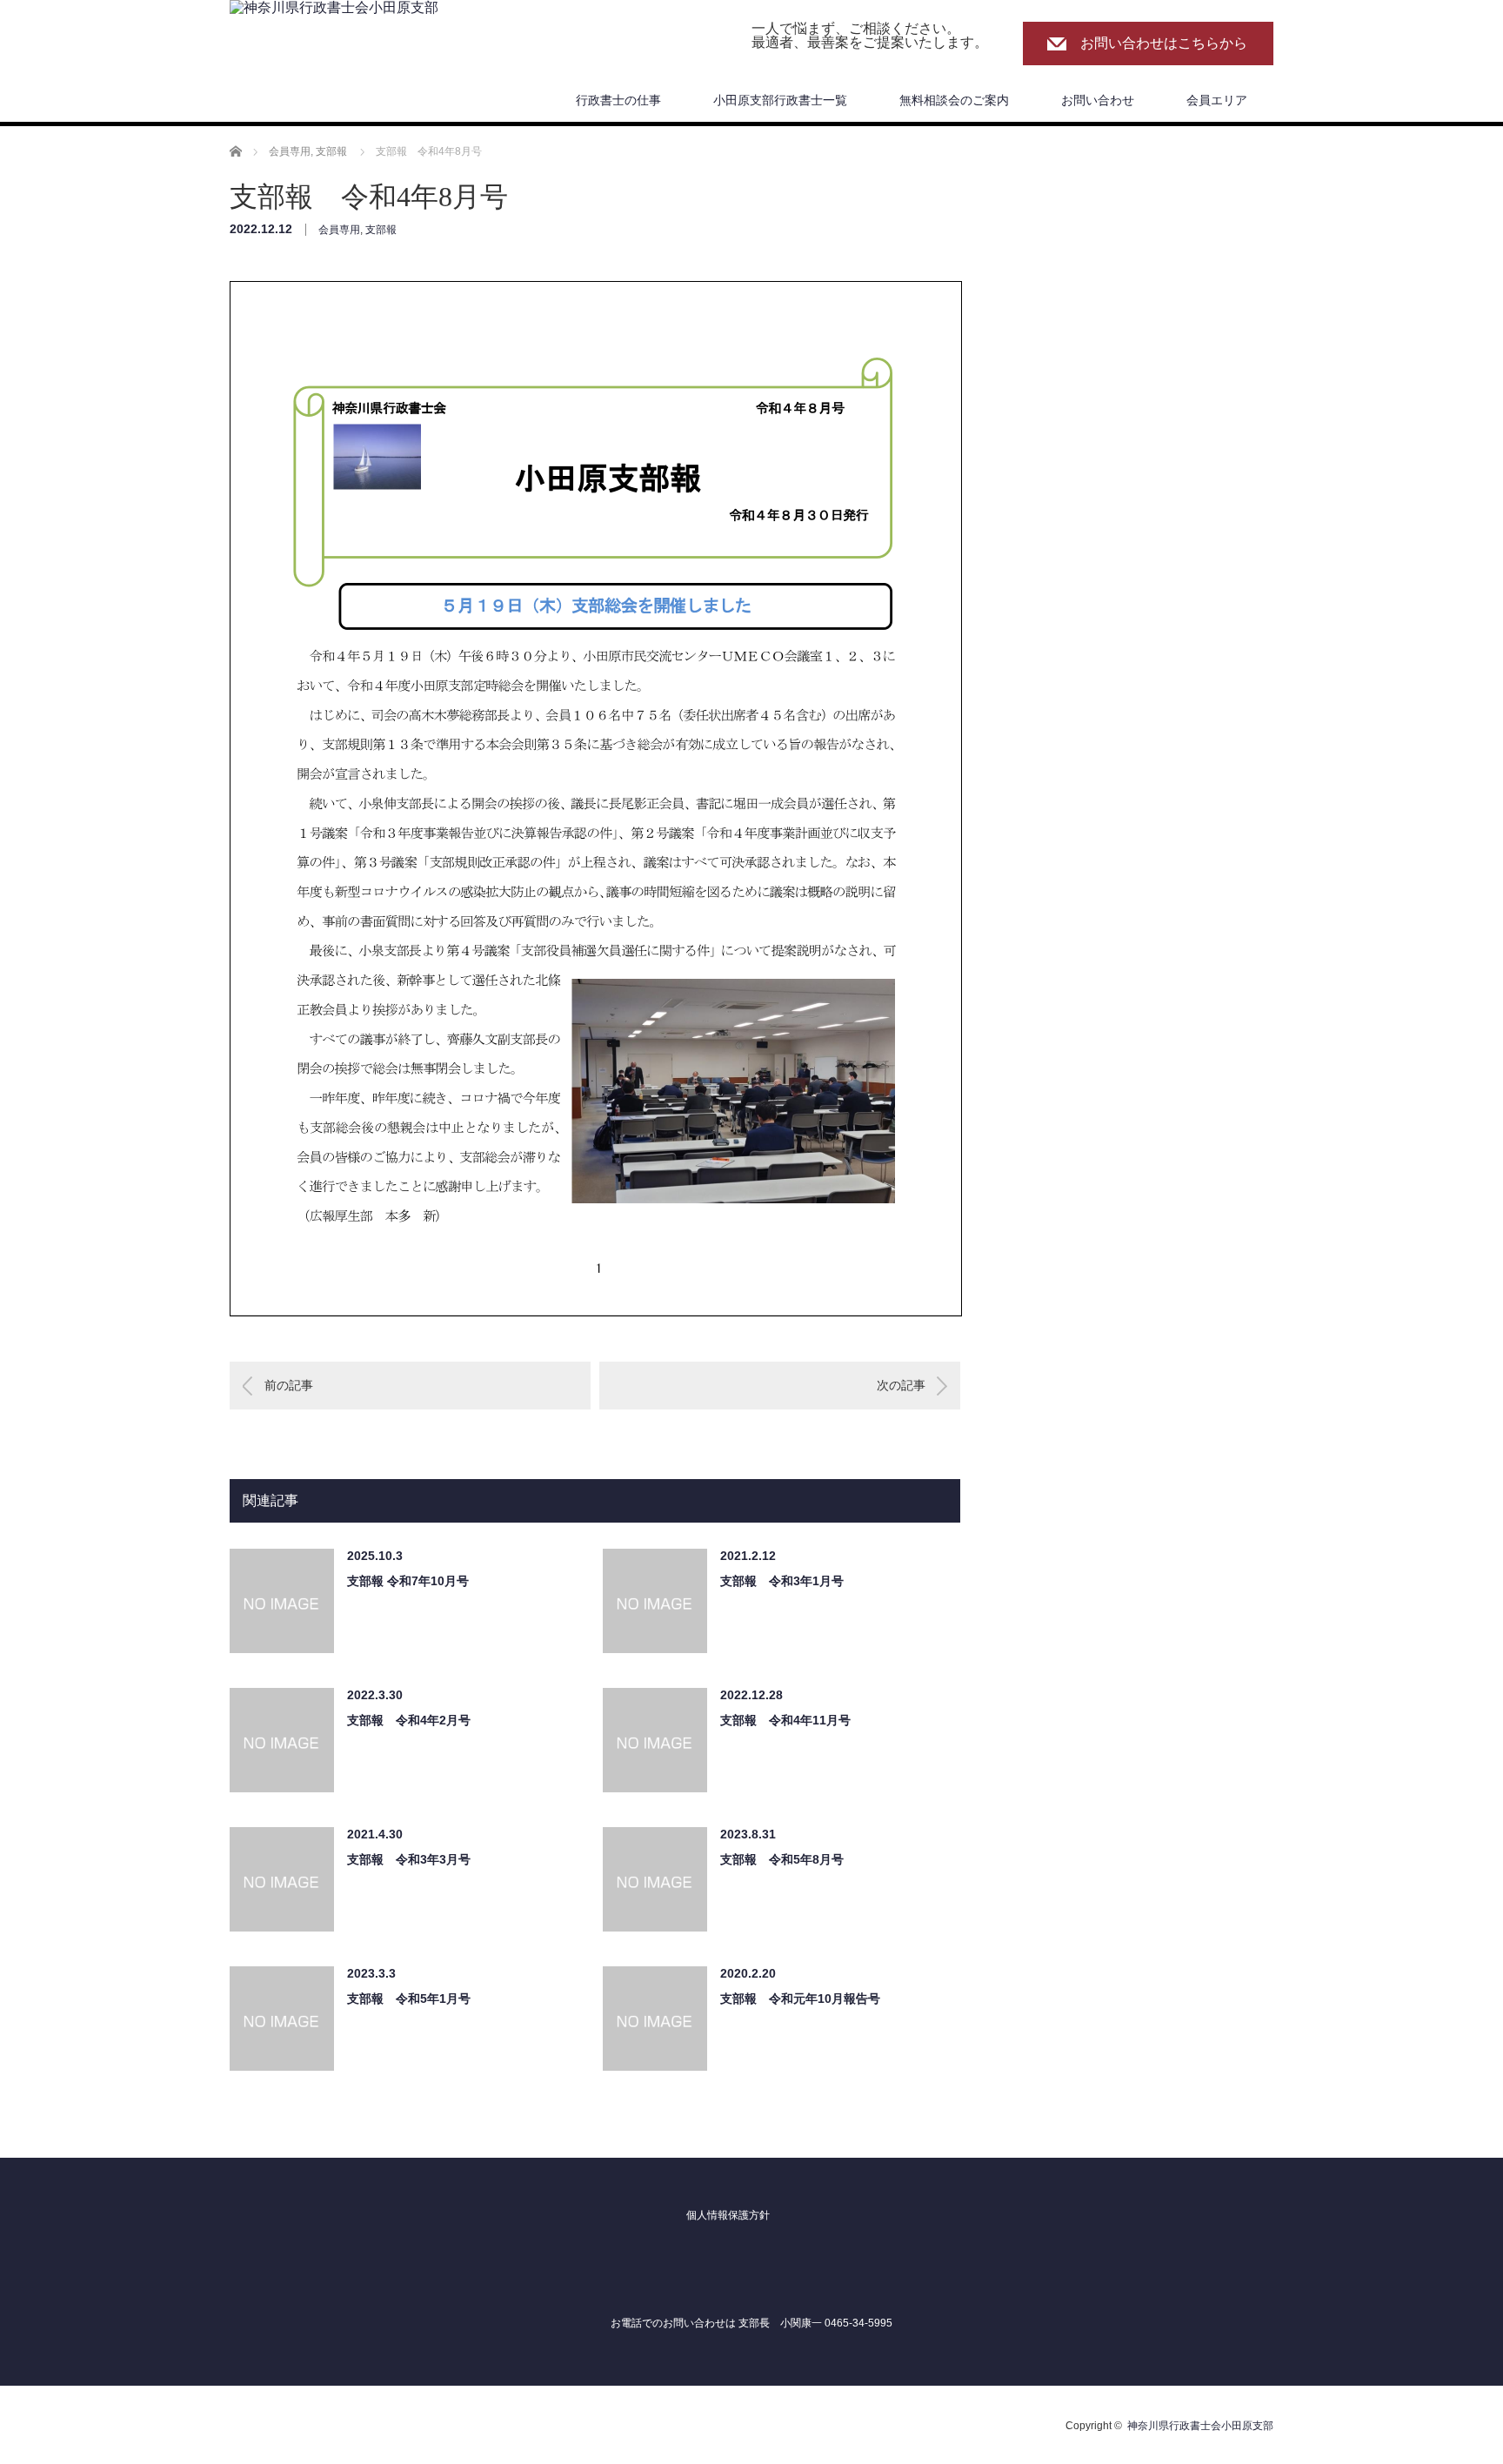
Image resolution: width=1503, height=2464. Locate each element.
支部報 (381, 230)
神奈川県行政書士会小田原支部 (1200, 2426)
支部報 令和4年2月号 (409, 1720)
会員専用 (339, 230)
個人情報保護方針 (728, 2215)
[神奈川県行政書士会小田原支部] (334, 8)
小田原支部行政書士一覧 (780, 100)
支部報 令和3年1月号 (782, 1581)
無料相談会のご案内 (954, 100)
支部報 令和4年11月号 (785, 1720)
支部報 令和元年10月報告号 (800, 1999)
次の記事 (901, 1385)
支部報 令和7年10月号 (408, 1581)
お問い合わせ (1098, 100)
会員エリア (1217, 100)
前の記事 (289, 1385)
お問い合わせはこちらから (1164, 43)
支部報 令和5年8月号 (782, 1859)
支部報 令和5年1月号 (409, 1999)
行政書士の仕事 (618, 100)
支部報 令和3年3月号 (409, 1859)
